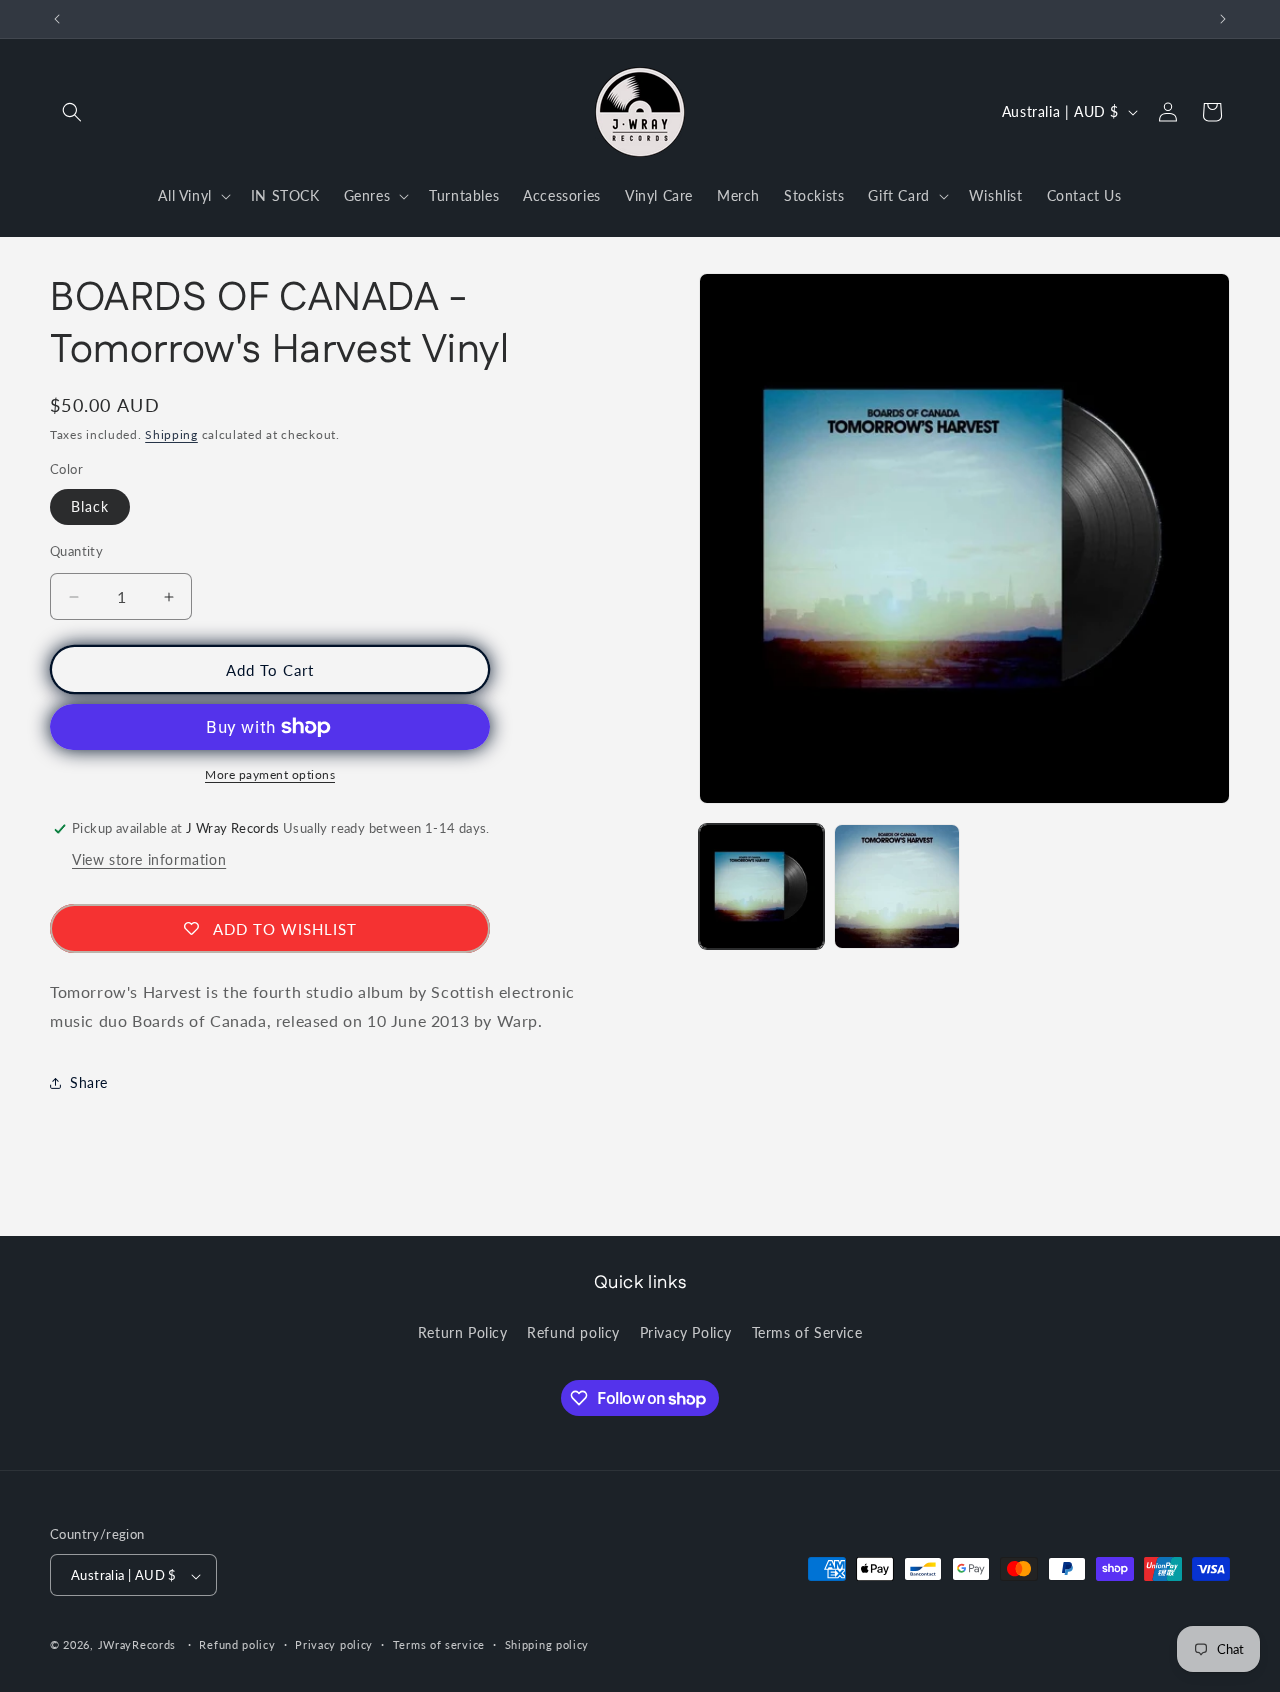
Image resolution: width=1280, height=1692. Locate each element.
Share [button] (89, 1082)
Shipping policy (547, 1645)
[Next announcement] (1223, 19)
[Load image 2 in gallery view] (896, 886)
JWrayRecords (137, 1645)
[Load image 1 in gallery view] (761, 886)
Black (90, 506)
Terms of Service (807, 1332)
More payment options (270, 774)
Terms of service (439, 1645)
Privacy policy (334, 1645)
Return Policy (463, 1332)
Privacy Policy (686, 1332)
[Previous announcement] (57, 19)
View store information (149, 859)
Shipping (171, 434)
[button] (72, 112)
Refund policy (573, 1332)
